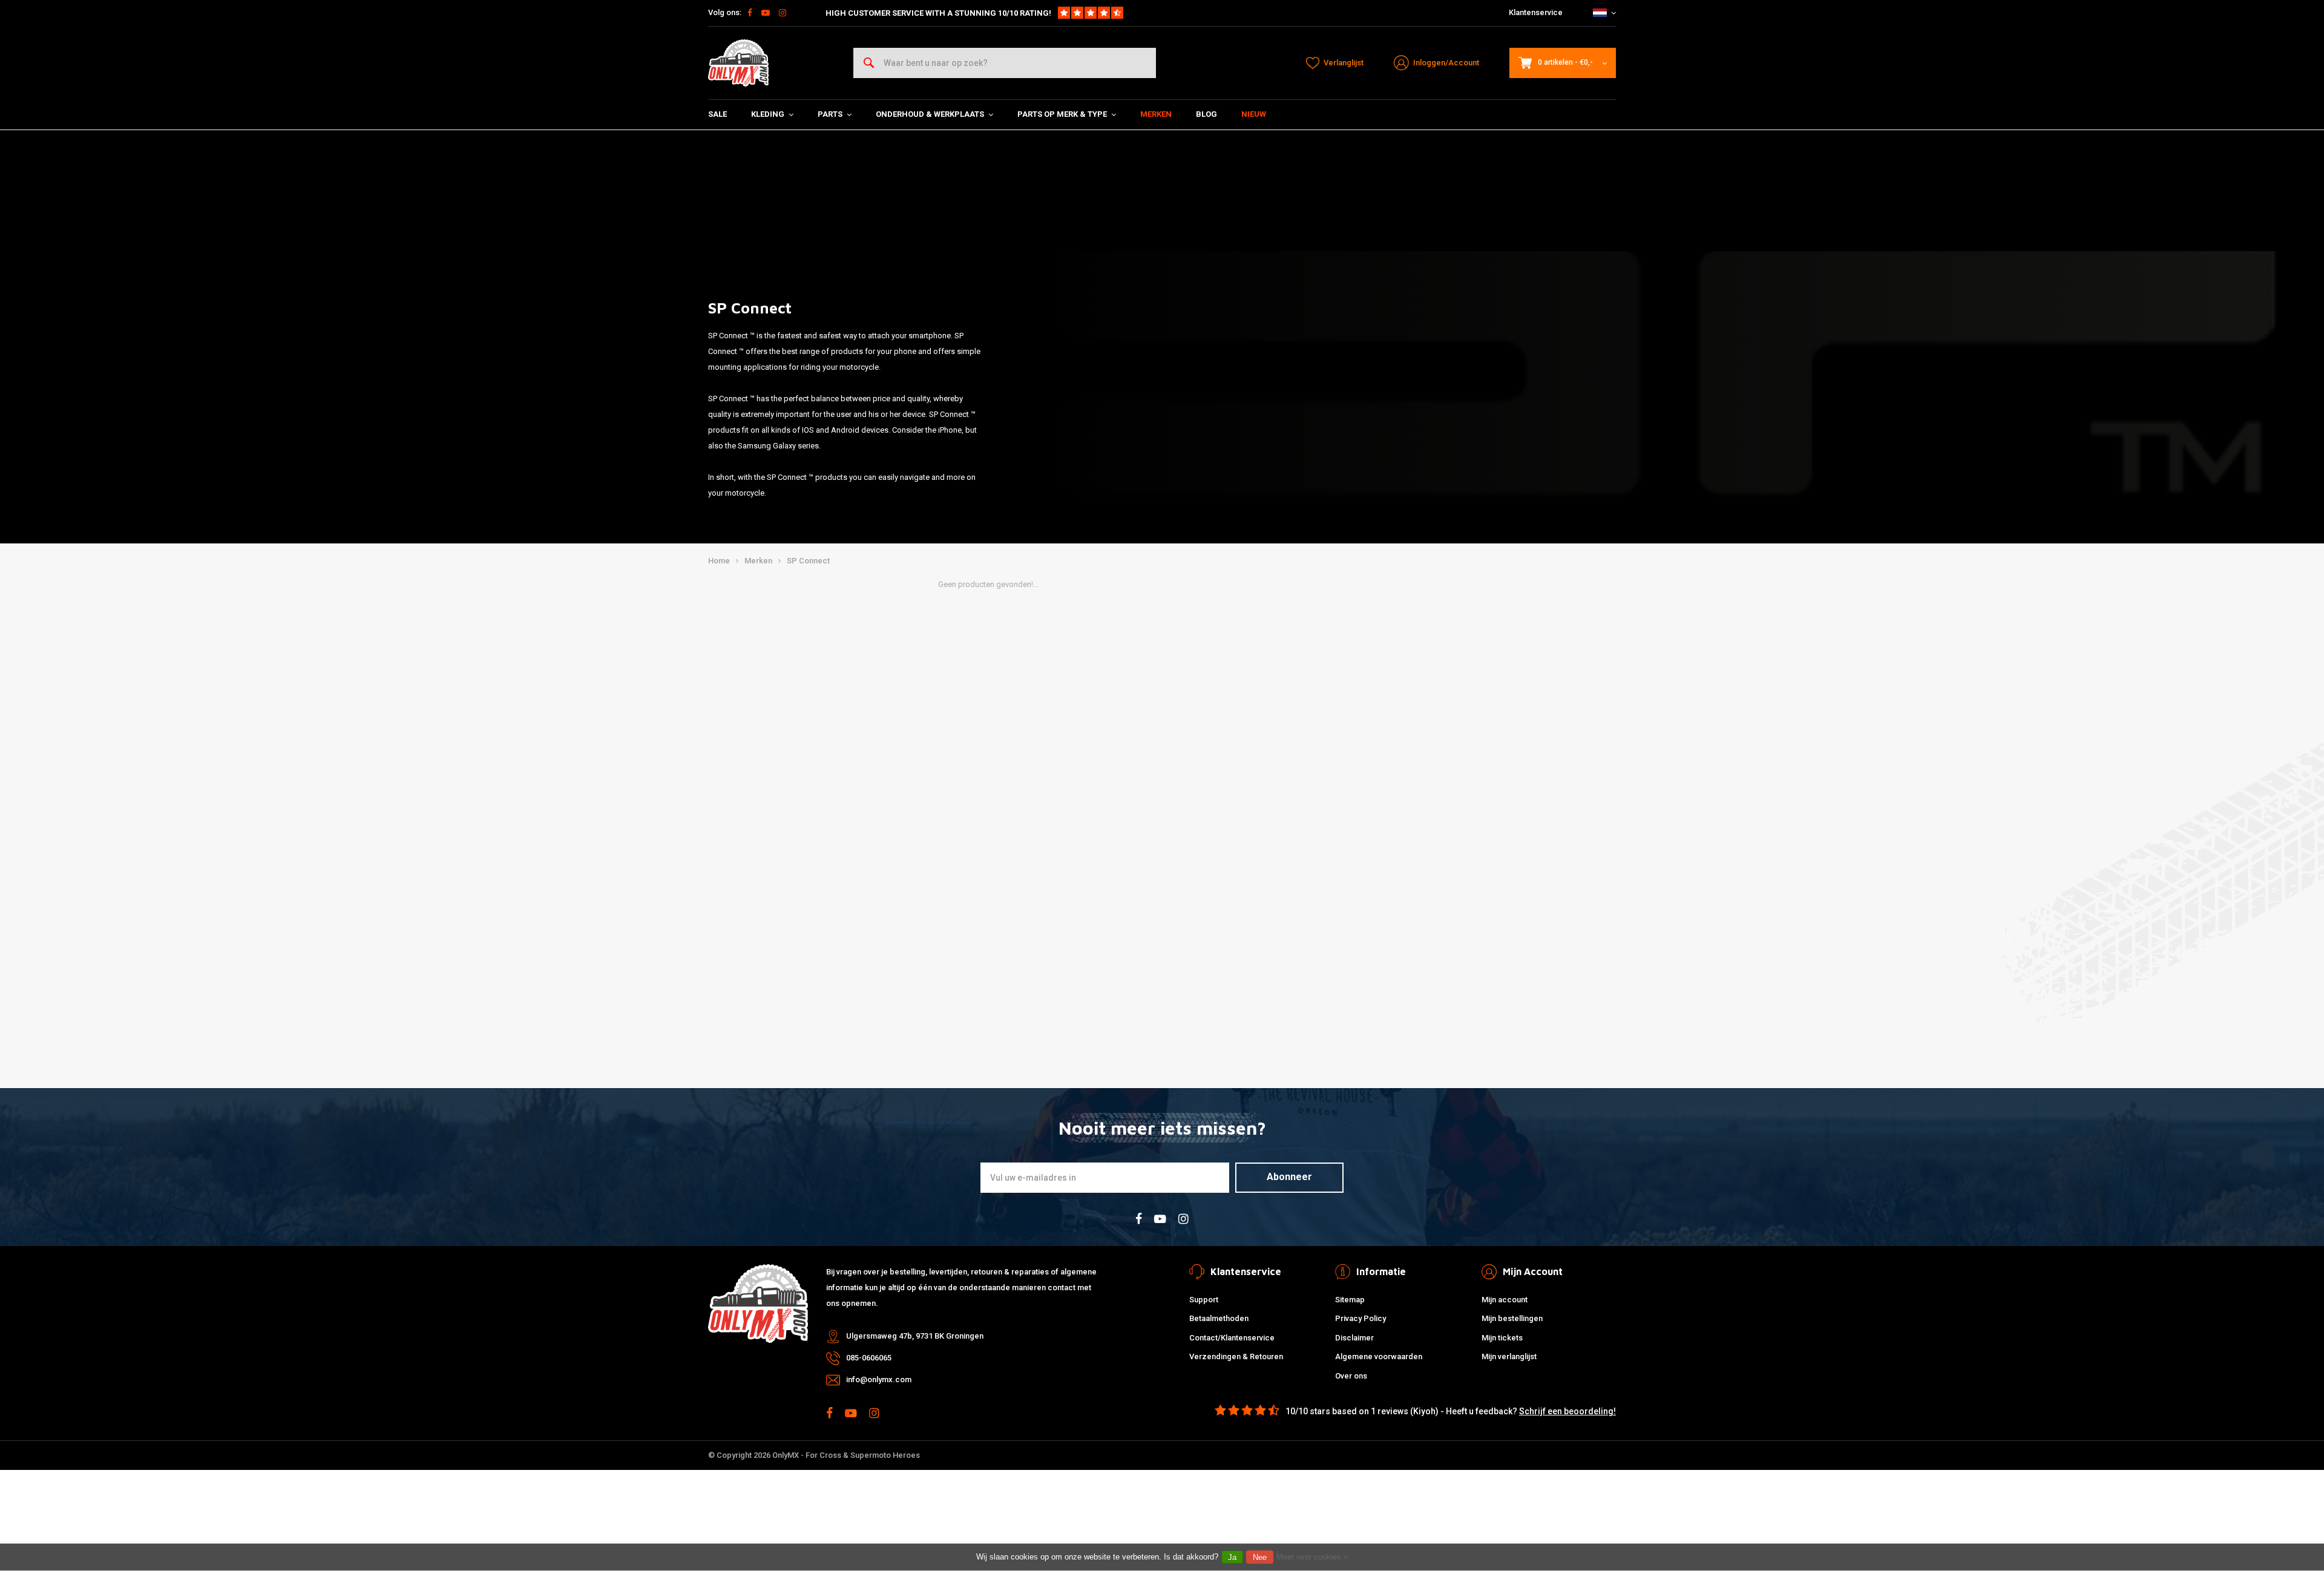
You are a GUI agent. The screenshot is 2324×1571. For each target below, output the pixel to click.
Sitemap (1350, 1300)
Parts (830, 114)
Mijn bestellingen (1512, 1318)
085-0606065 (869, 1358)
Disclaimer (1354, 1338)
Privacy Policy (1361, 1318)
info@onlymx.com (879, 1379)
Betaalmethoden (1219, 1318)
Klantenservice (1536, 12)
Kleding (768, 114)
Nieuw (1254, 114)
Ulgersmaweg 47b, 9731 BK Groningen (915, 1336)
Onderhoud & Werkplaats (930, 114)
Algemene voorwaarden (1379, 1356)
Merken (1156, 114)
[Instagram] (783, 13)
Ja (1232, 1557)
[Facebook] (750, 13)
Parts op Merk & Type (1062, 114)
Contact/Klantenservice (1232, 1338)
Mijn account (1505, 1300)
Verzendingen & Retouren (1236, 1356)
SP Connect (808, 561)
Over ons (1351, 1376)
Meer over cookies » (1312, 1557)
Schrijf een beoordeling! (1567, 1411)
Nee (1260, 1557)
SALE (717, 114)
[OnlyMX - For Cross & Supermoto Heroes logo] (738, 63)
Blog (1206, 114)
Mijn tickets (1502, 1338)
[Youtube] (766, 13)
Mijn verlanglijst (1509, 1356)
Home (719, 561)
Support (1204, 1300)
